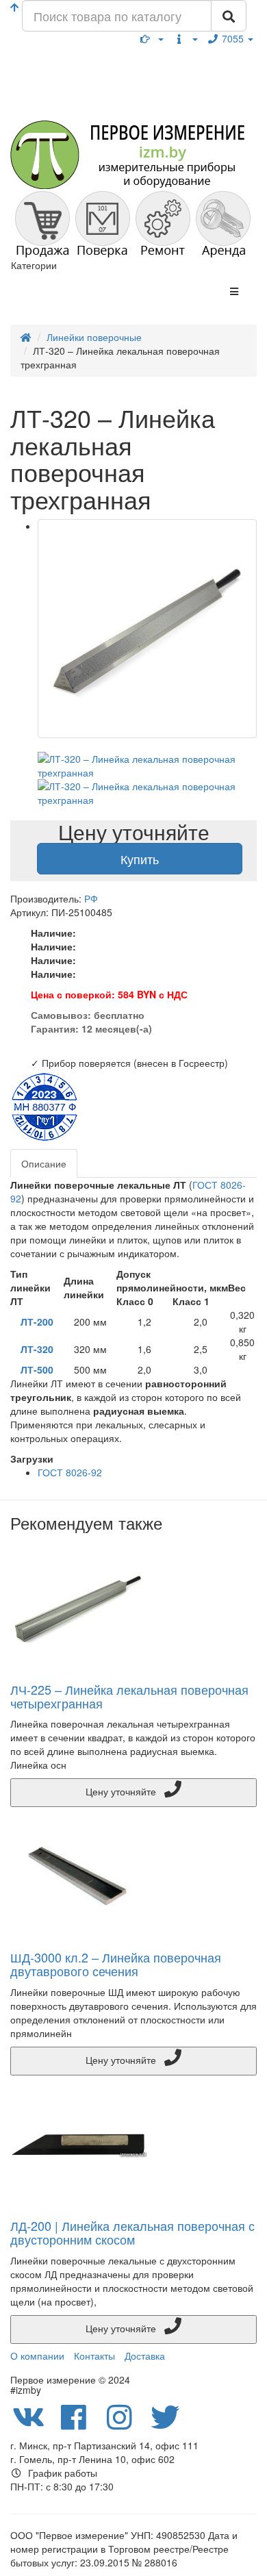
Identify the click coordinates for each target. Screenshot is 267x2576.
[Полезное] (152, 38)
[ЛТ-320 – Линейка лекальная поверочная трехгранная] (147, 629)
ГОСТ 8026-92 (70, 1472)
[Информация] (186, 38)
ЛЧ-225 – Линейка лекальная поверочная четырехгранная (129, 1696)
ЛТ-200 (37, 1322)
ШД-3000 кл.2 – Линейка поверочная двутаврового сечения (116, 1964)
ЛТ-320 (37, 1349)
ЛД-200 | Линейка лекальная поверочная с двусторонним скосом (132, 2232)
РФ (91, 898)
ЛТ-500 (37, 1369)
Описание (44, 1163)
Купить (140, 859)
